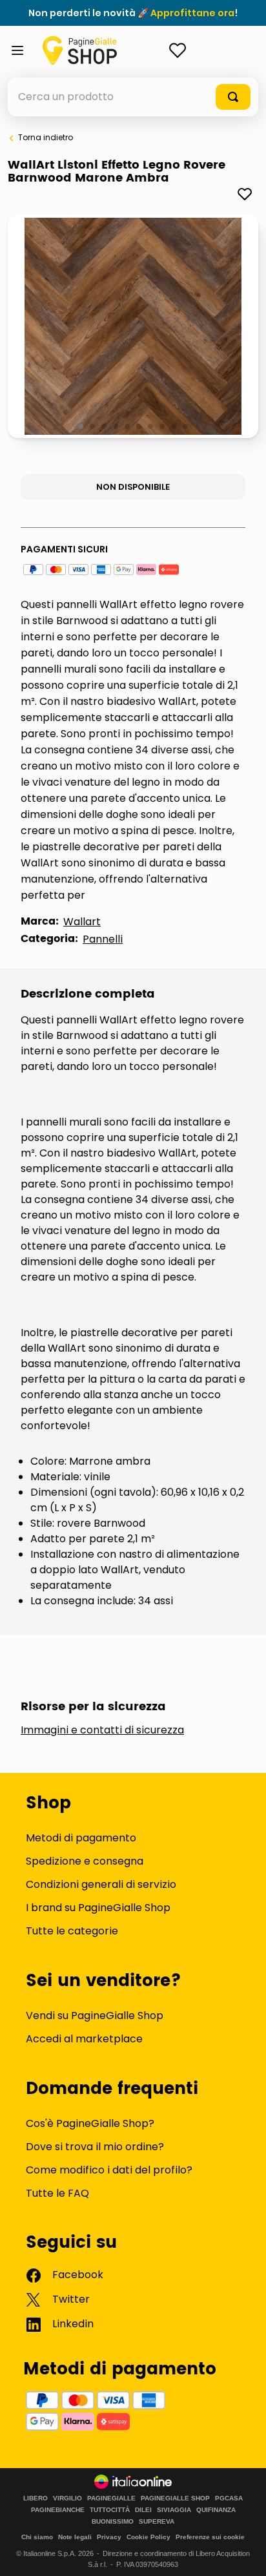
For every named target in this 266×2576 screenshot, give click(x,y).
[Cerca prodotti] (233, 97)
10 (186, 427)
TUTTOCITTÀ (110, 2510)
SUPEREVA (157, 2522)
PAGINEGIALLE (111, 2498)
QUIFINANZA (216, 2510)
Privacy (109, 2537)
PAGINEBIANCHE (58, 2510)
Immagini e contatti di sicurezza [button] (102, 1730)
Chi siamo (37, 2537)
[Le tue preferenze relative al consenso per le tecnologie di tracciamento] (243, 2553)
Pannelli (103, 939)
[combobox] (133, 97)
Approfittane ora (192, 13)
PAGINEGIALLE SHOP (175, 2498)
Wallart (82, 922)
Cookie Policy (148, 2537)
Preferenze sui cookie (210, 2537)
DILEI (143, 2510)
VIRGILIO (67, 2498)
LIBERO (36, 2498)
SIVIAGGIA (174, 2510)
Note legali (75, 2537)
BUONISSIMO (113, 2522)
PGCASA (229, 2498)
